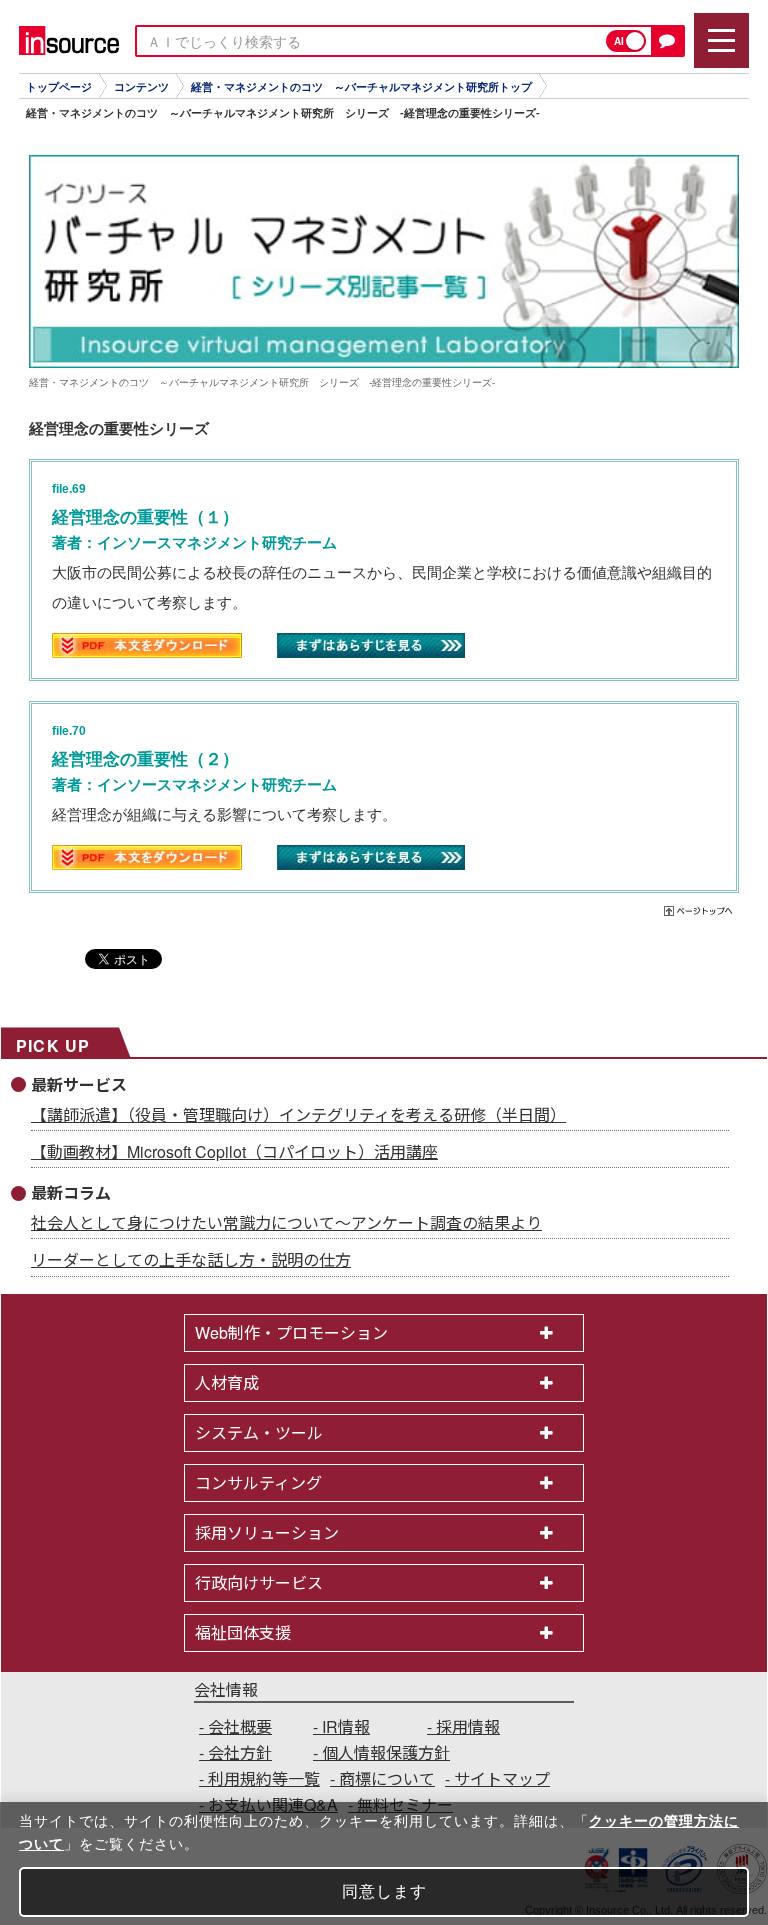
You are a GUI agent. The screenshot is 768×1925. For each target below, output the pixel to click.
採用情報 (468, 1726)
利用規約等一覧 (264, 1778)
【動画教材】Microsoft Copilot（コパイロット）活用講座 (234, 1151)
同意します (384, 1891)
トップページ (59, 87)
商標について (387, 1778)
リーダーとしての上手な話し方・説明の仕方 (191, 1259)
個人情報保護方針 (386, 1752)
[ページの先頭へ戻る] (699, 913)
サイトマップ (502, 1778)
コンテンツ (141, 87)
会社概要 (240, 1726)
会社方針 (240, 1752)
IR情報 (346, 1726)
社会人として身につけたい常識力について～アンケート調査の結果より (286, 1222)
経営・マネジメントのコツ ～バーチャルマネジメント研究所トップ (361, 87)
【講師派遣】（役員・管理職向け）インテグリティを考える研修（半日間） (298, 1114)
